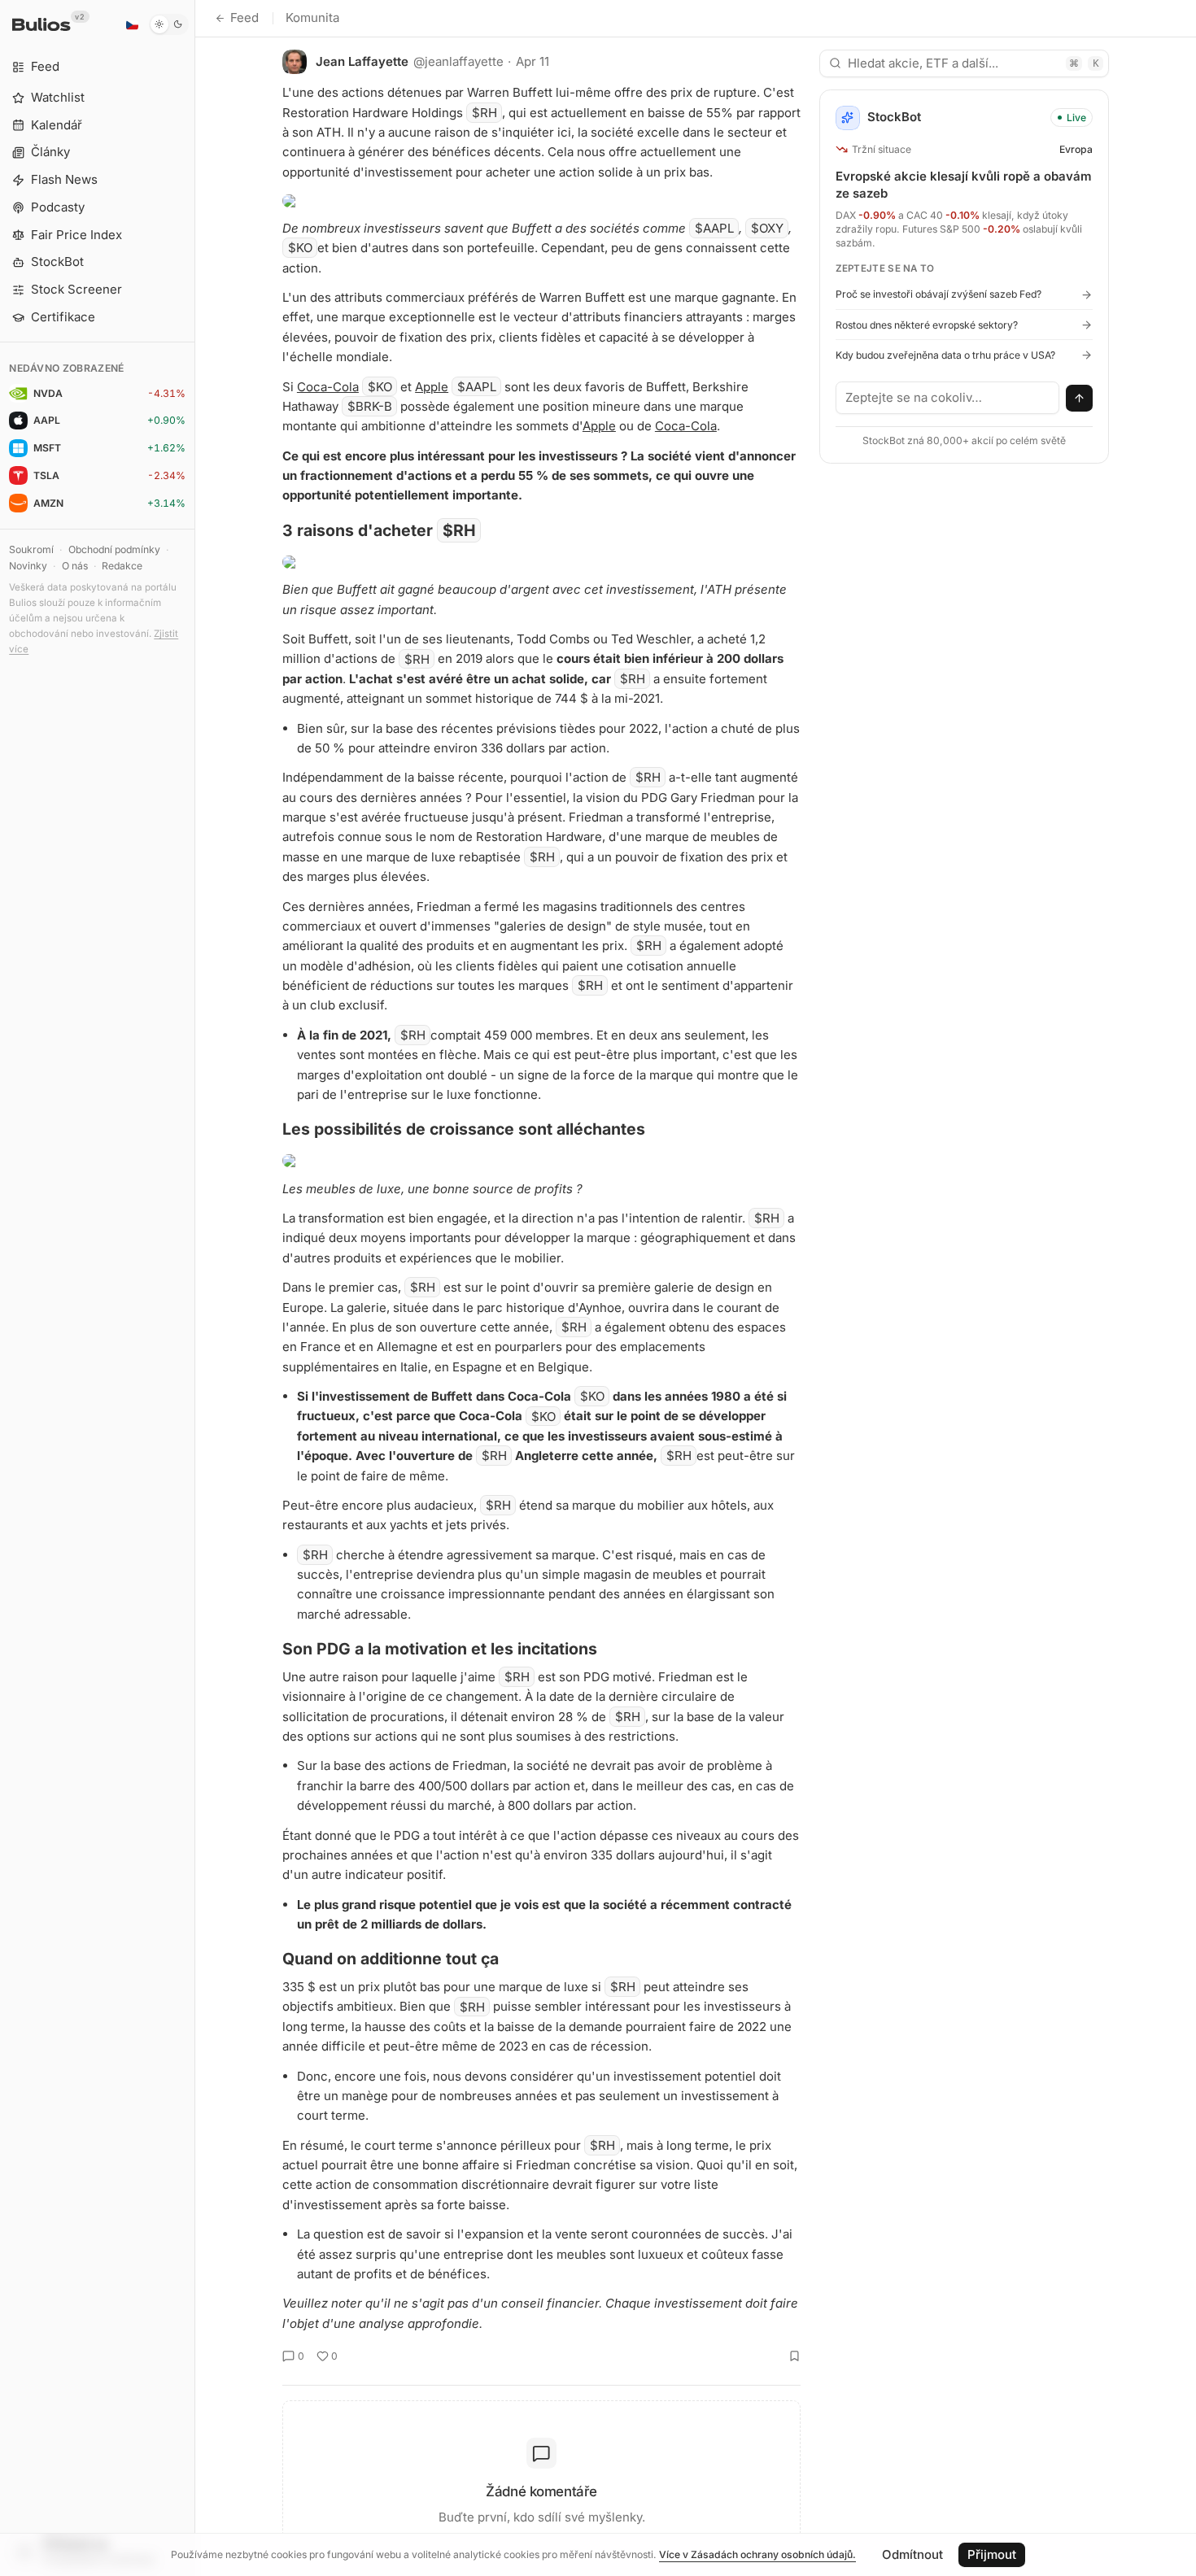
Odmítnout (912, 2554)
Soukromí (31, 549)
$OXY (767, 228)
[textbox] (948, 398)
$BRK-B (370, 406)
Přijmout (992, 2554)
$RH (485, 113)
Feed (244, 17)
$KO (300, 248)
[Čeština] (132, 24)
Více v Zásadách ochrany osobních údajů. (757, 2554)
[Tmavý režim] (169, 24)
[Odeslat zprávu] (1080, 399)
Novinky (28, 566)
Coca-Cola (328, 387)
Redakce (122, 566)
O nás (75, 566)
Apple (432, 387)
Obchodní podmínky (114, 549)
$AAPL (714, 228)
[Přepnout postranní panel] (195, 1288)
